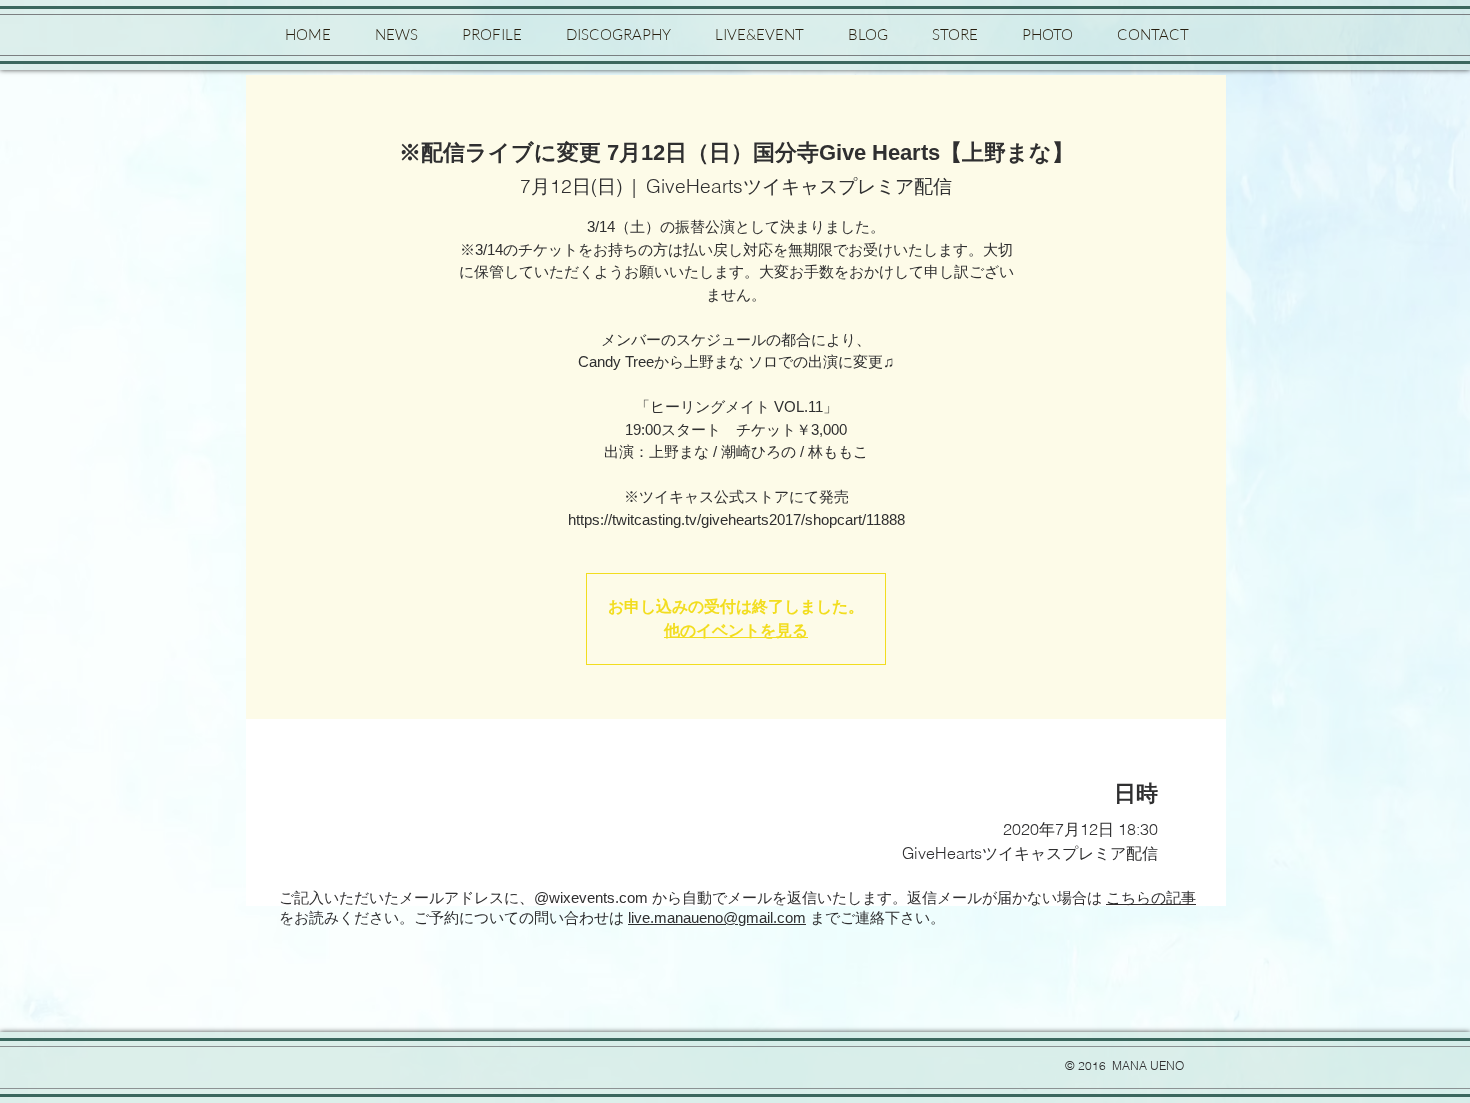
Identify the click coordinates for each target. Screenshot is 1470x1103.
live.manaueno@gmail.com (717, 917)
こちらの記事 (1151, 897)
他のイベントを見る (736, 630)
